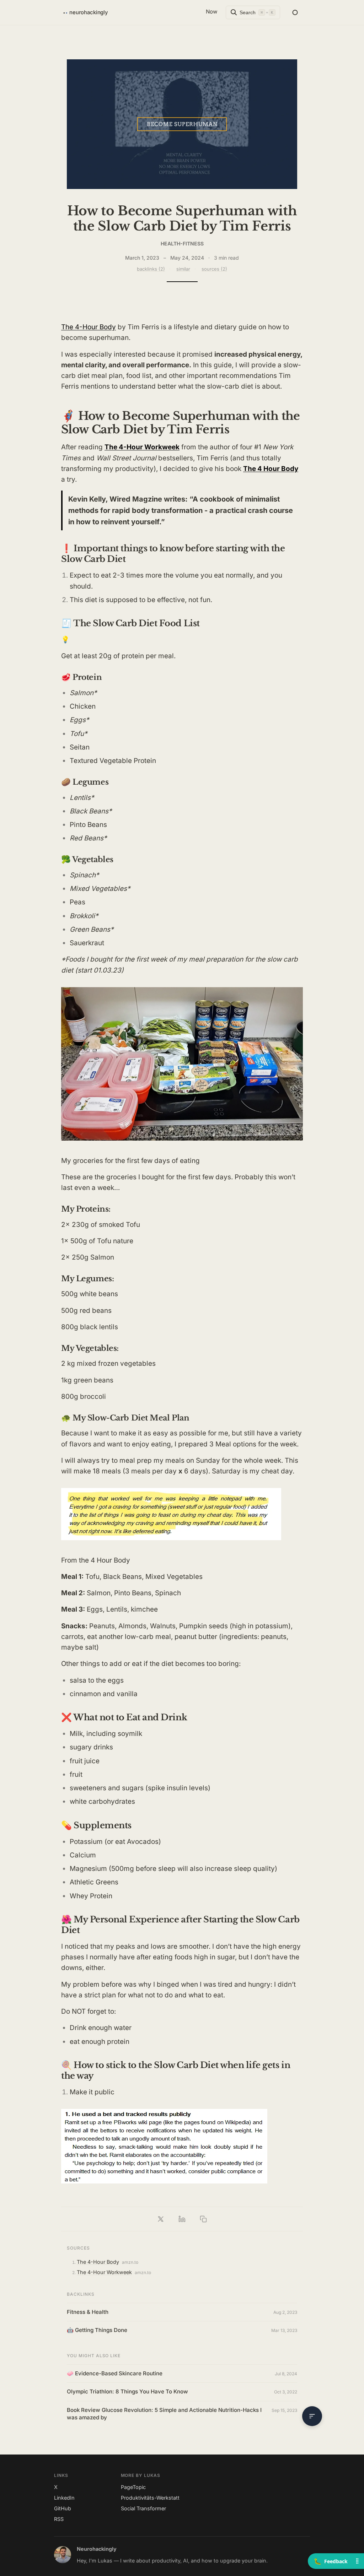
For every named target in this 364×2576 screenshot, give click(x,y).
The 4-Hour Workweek (104, 2272)
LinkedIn (64, 2498)
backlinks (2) (151, 269)
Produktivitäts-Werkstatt (150, 2498)
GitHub (63, 2508)
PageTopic (133, 2487)
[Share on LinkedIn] (182, 2219)
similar (183, 269)
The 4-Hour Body (89, 327)
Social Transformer (143, 2508)
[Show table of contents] (312, 2416)
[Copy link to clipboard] (203, 2219)
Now (212, 12)
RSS (59, 2519)
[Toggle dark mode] (295, 12)
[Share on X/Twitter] (161, 2219)
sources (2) (214, 269)
